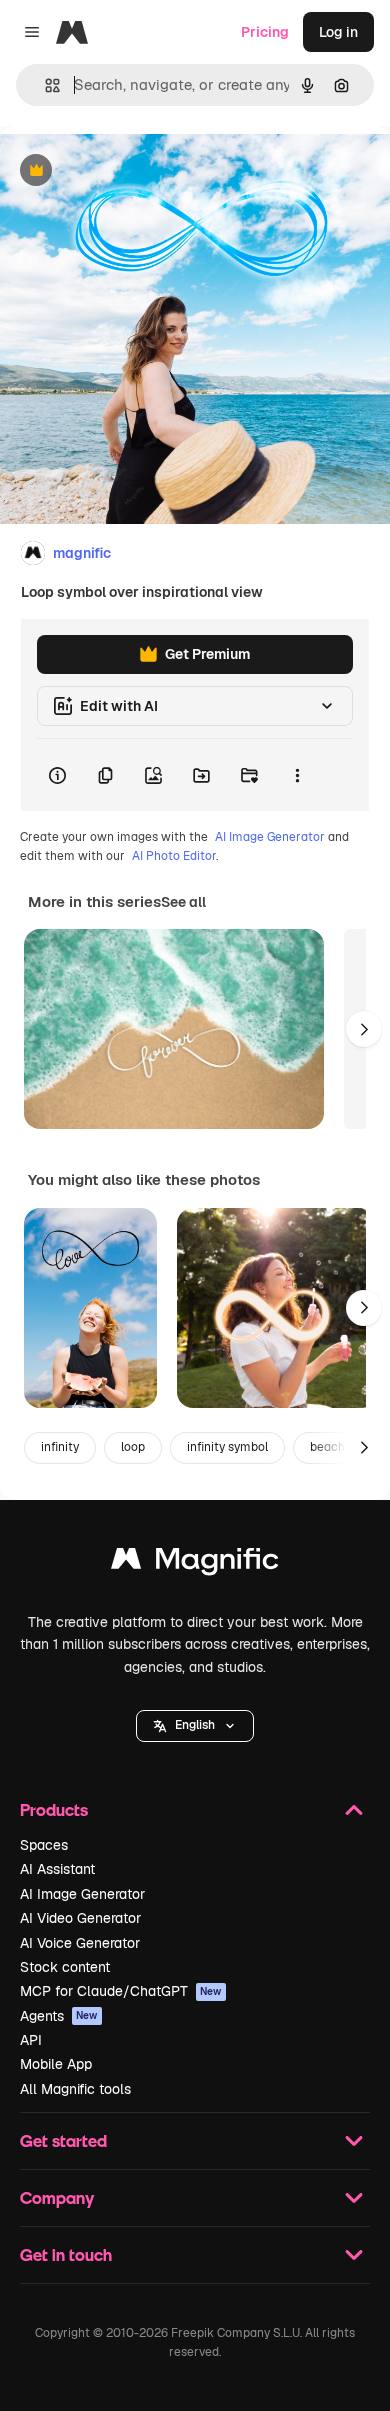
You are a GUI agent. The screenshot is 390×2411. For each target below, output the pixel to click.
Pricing (265, 32)
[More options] (297, 775)
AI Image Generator (270, 837)
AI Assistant (57, 1869)
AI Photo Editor (174, 856)
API (31, 2040)
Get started (63, 2140)
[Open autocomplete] (44, 85)
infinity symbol (227, 1447)
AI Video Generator (80, 1918)
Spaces (44, 1845)
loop (133, 1447)
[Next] (364, 1029)
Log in (338, 32)
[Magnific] (195, 1563)
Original (128, 171)
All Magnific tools (75, 2089)
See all (183, 902)
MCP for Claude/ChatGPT (121, 1991)
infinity (60, 1447)
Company (57, 2197)
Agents (59, 2016)
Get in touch (66, 2254)
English (195, 1725)
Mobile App (56, 2064)
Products (54, 1809)
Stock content (65, 1967)
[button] (195, 1726)
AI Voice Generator (80, 1943)
